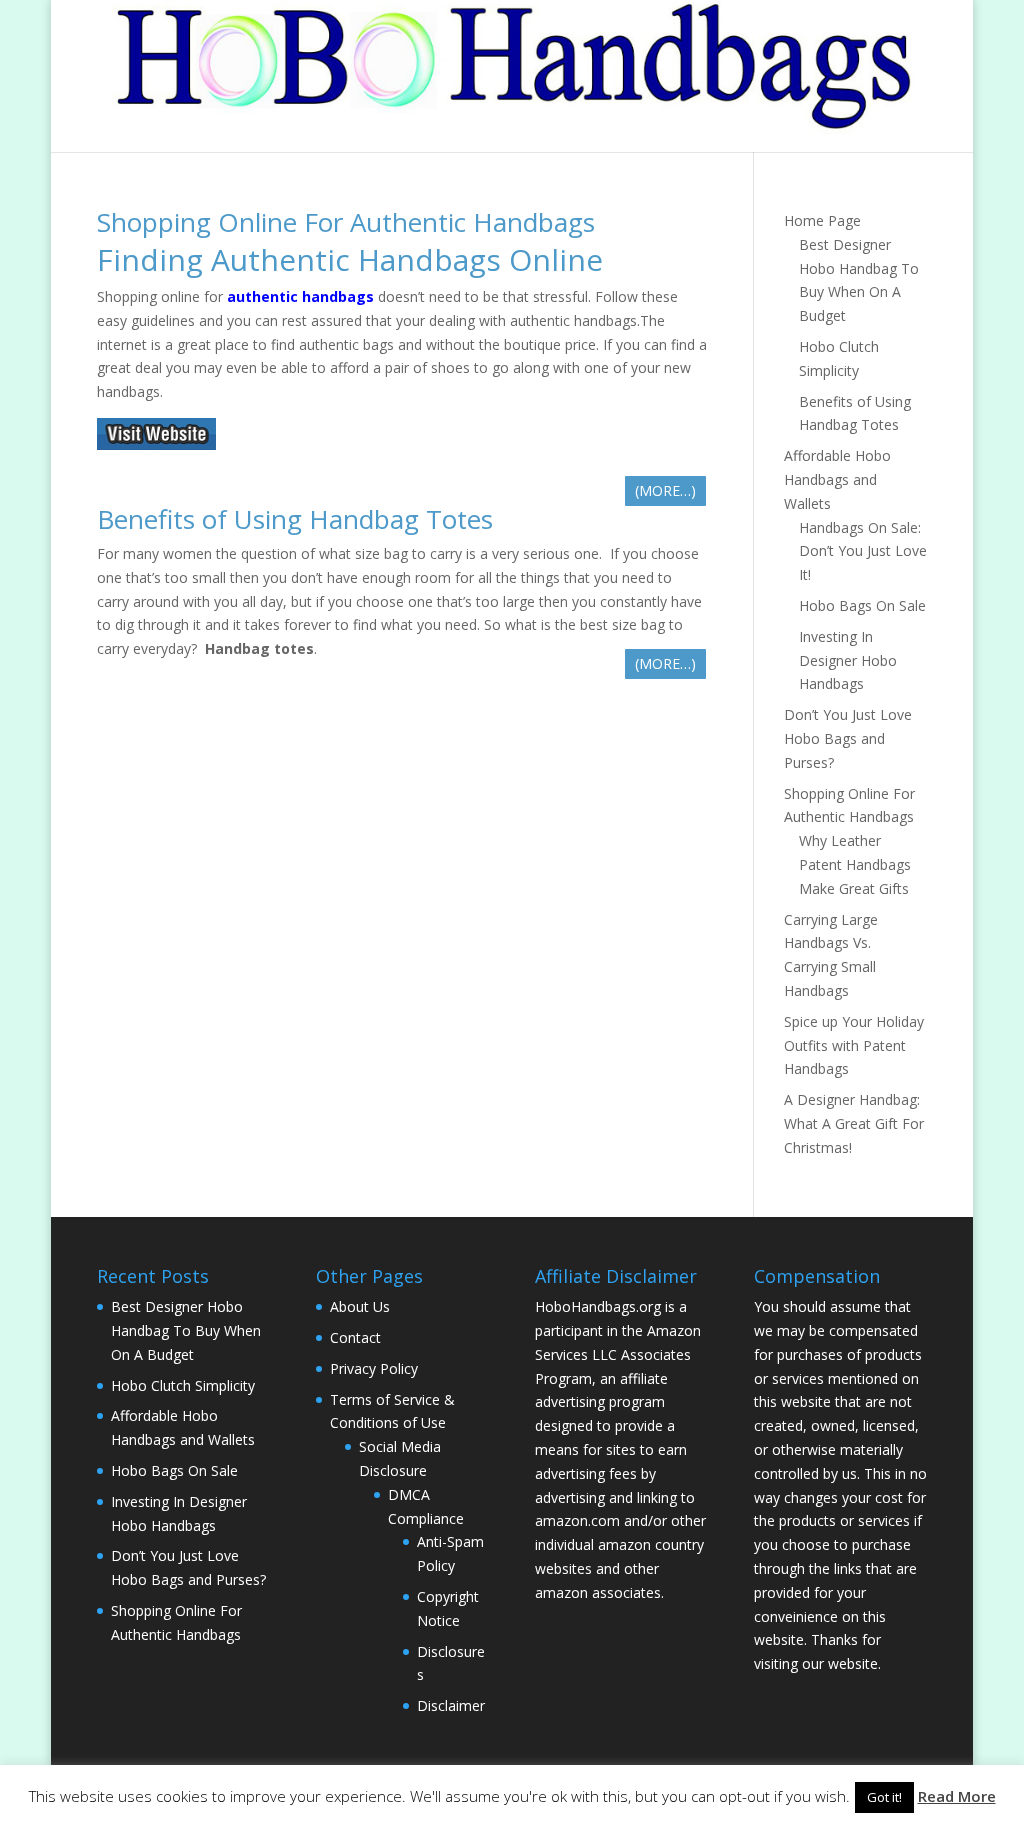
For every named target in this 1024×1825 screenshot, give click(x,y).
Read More (957, 1796)
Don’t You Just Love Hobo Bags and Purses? (848, 738)
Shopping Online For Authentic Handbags (346, 222)
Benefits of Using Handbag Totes (295, 519)
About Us (360, 1306)
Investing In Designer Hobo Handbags (848, 660)
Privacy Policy (374, 1368)
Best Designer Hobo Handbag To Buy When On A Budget (186, 1330)
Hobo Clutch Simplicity (183, 1385)
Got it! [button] (884, 1797)
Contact (355, 1337)
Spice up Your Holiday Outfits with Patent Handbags (854, 1045)
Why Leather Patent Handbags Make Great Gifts (855, 864)
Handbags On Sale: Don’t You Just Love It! (863, 551)
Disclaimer (451, 1705)
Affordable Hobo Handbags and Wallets (837, 479)
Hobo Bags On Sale (862, 605)
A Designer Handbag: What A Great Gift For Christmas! (854, 1123)
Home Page (822, 220)
